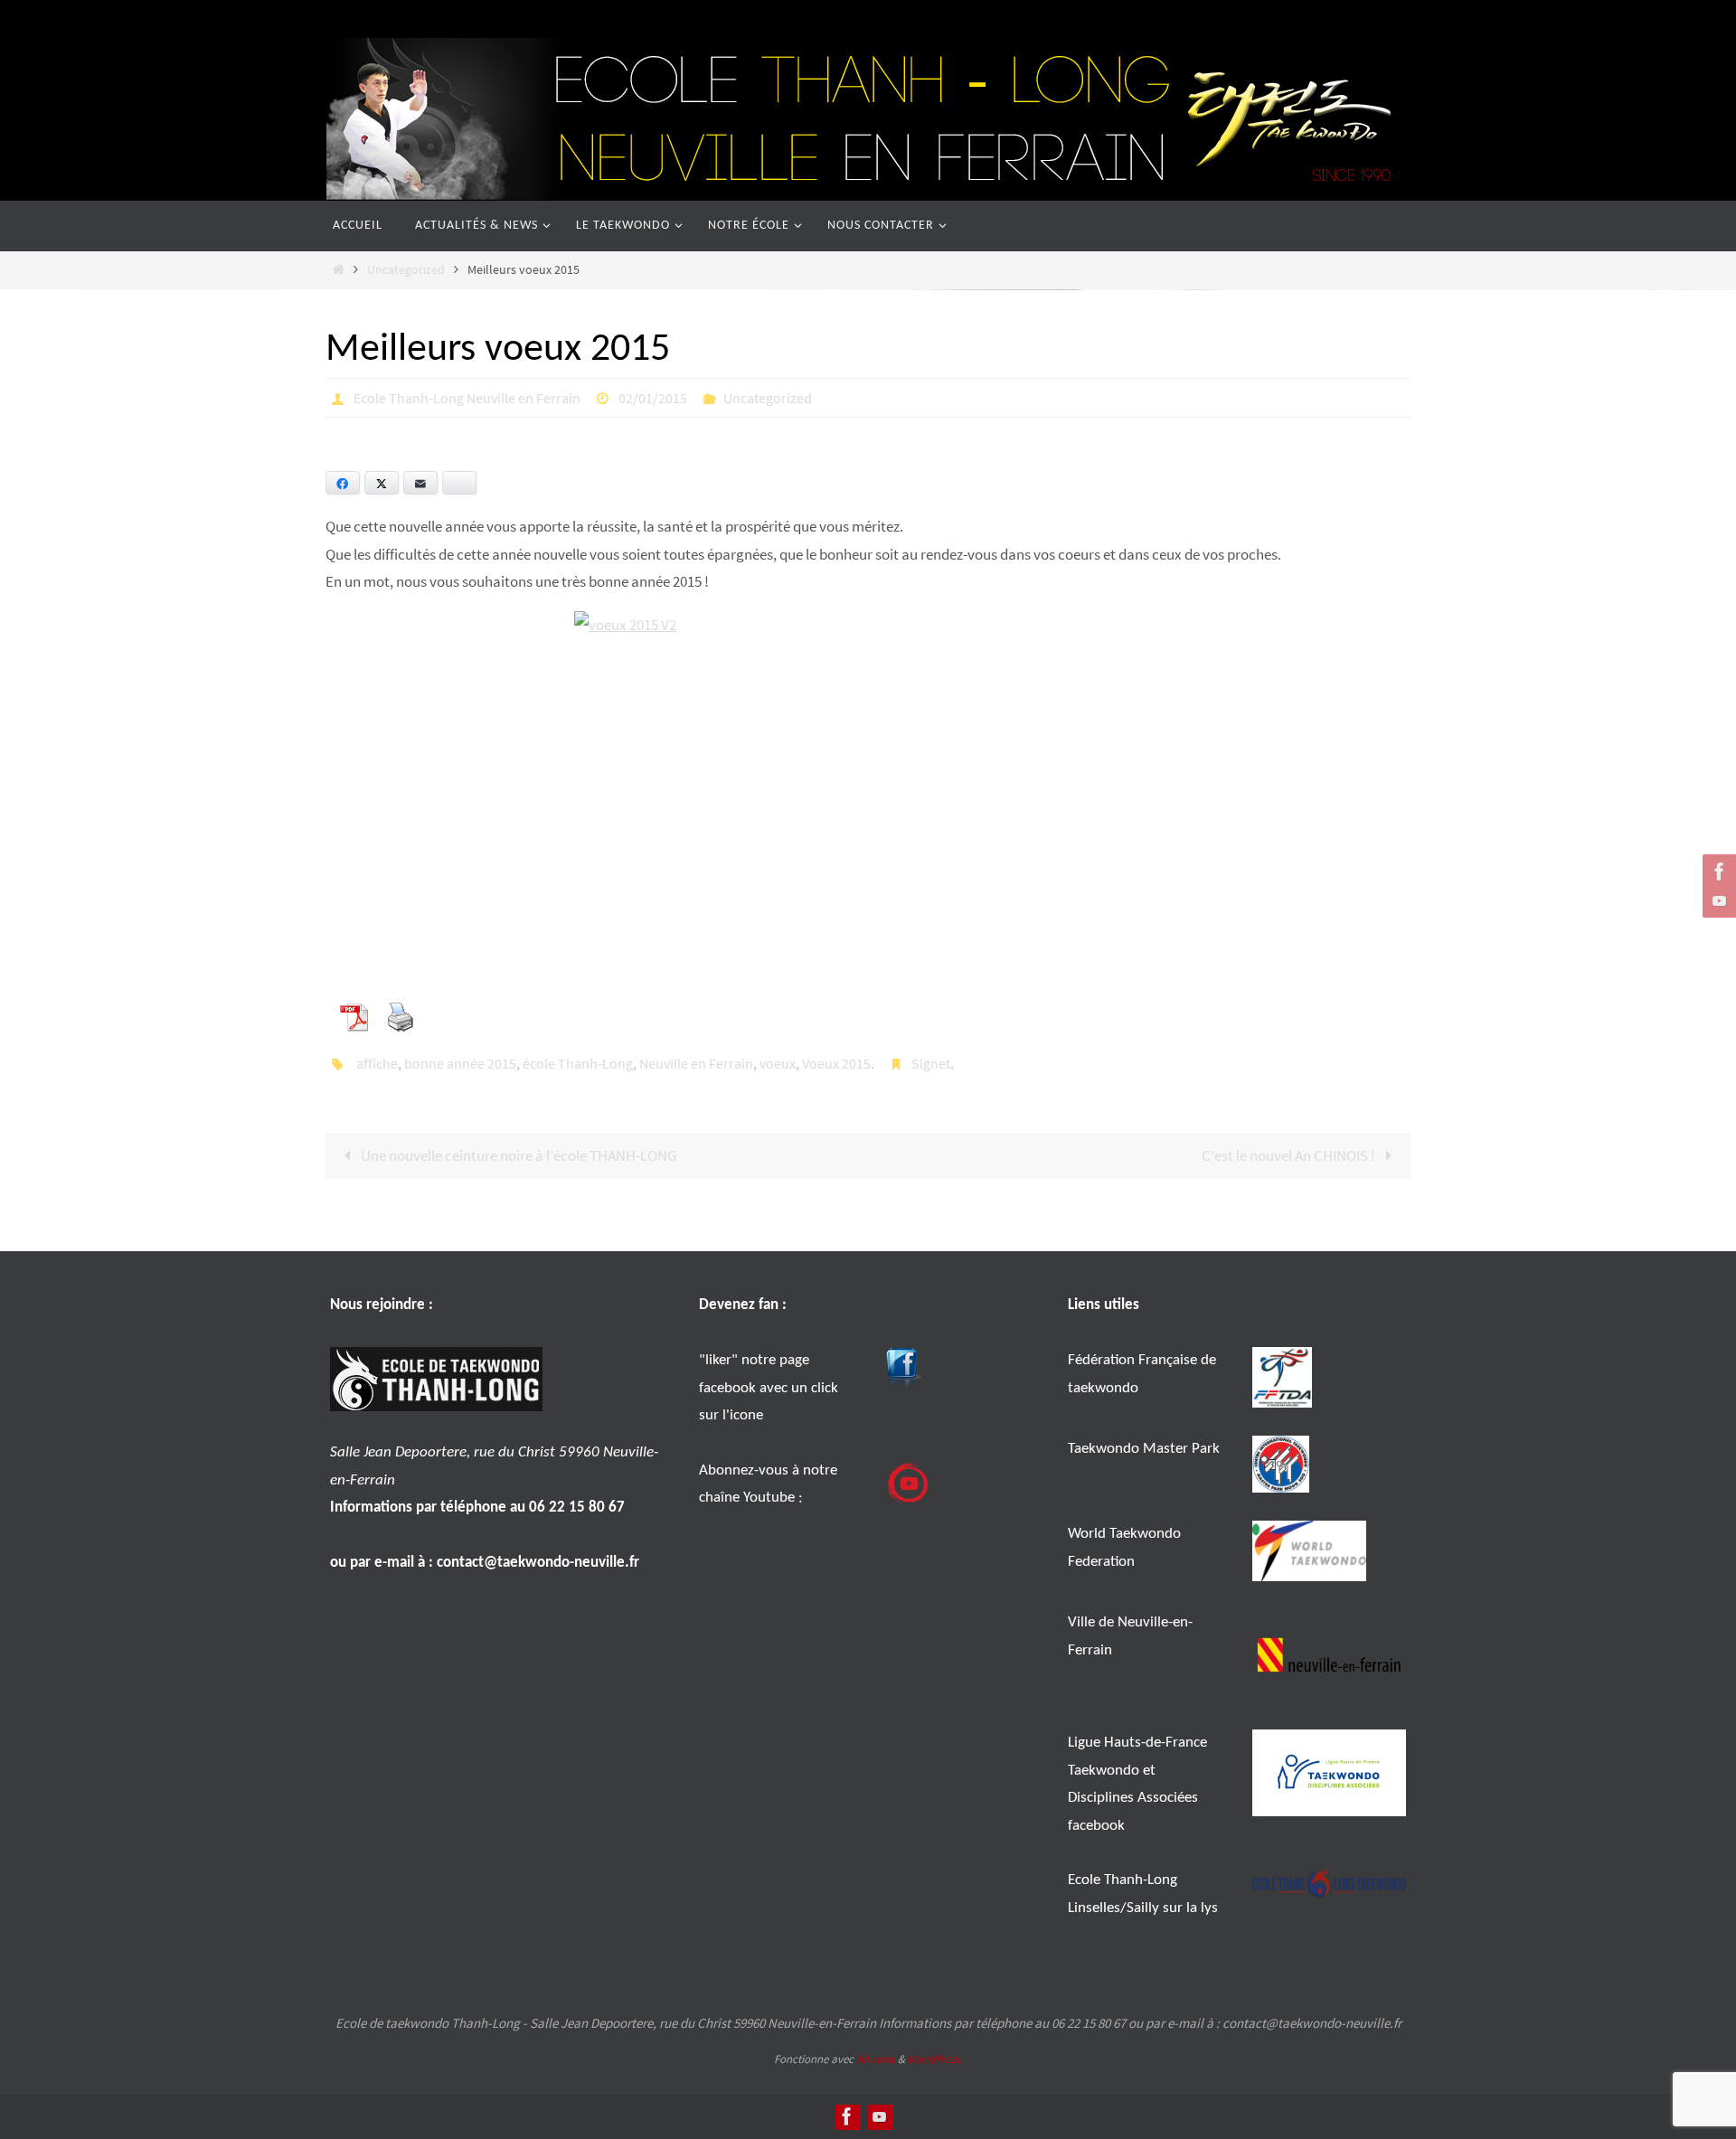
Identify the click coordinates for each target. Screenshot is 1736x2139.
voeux (778, 1063)
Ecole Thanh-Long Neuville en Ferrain (467, 398)
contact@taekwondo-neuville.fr (538, 1563)
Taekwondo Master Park (1144, 1449)
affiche (377, 1063)
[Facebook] (1717, 872)
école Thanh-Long (578, 1063)
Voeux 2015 (836, 1063)
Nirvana (876, 2059)
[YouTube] (1717, 900)
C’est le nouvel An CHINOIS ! (1290, 1155)
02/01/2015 (653, 398)
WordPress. (935, 2059)
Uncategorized (406, 270)
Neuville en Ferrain (696, 1063)
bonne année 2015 (460, 1063)
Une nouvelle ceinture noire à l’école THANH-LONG (517, 1155)
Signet (931, 1063)
